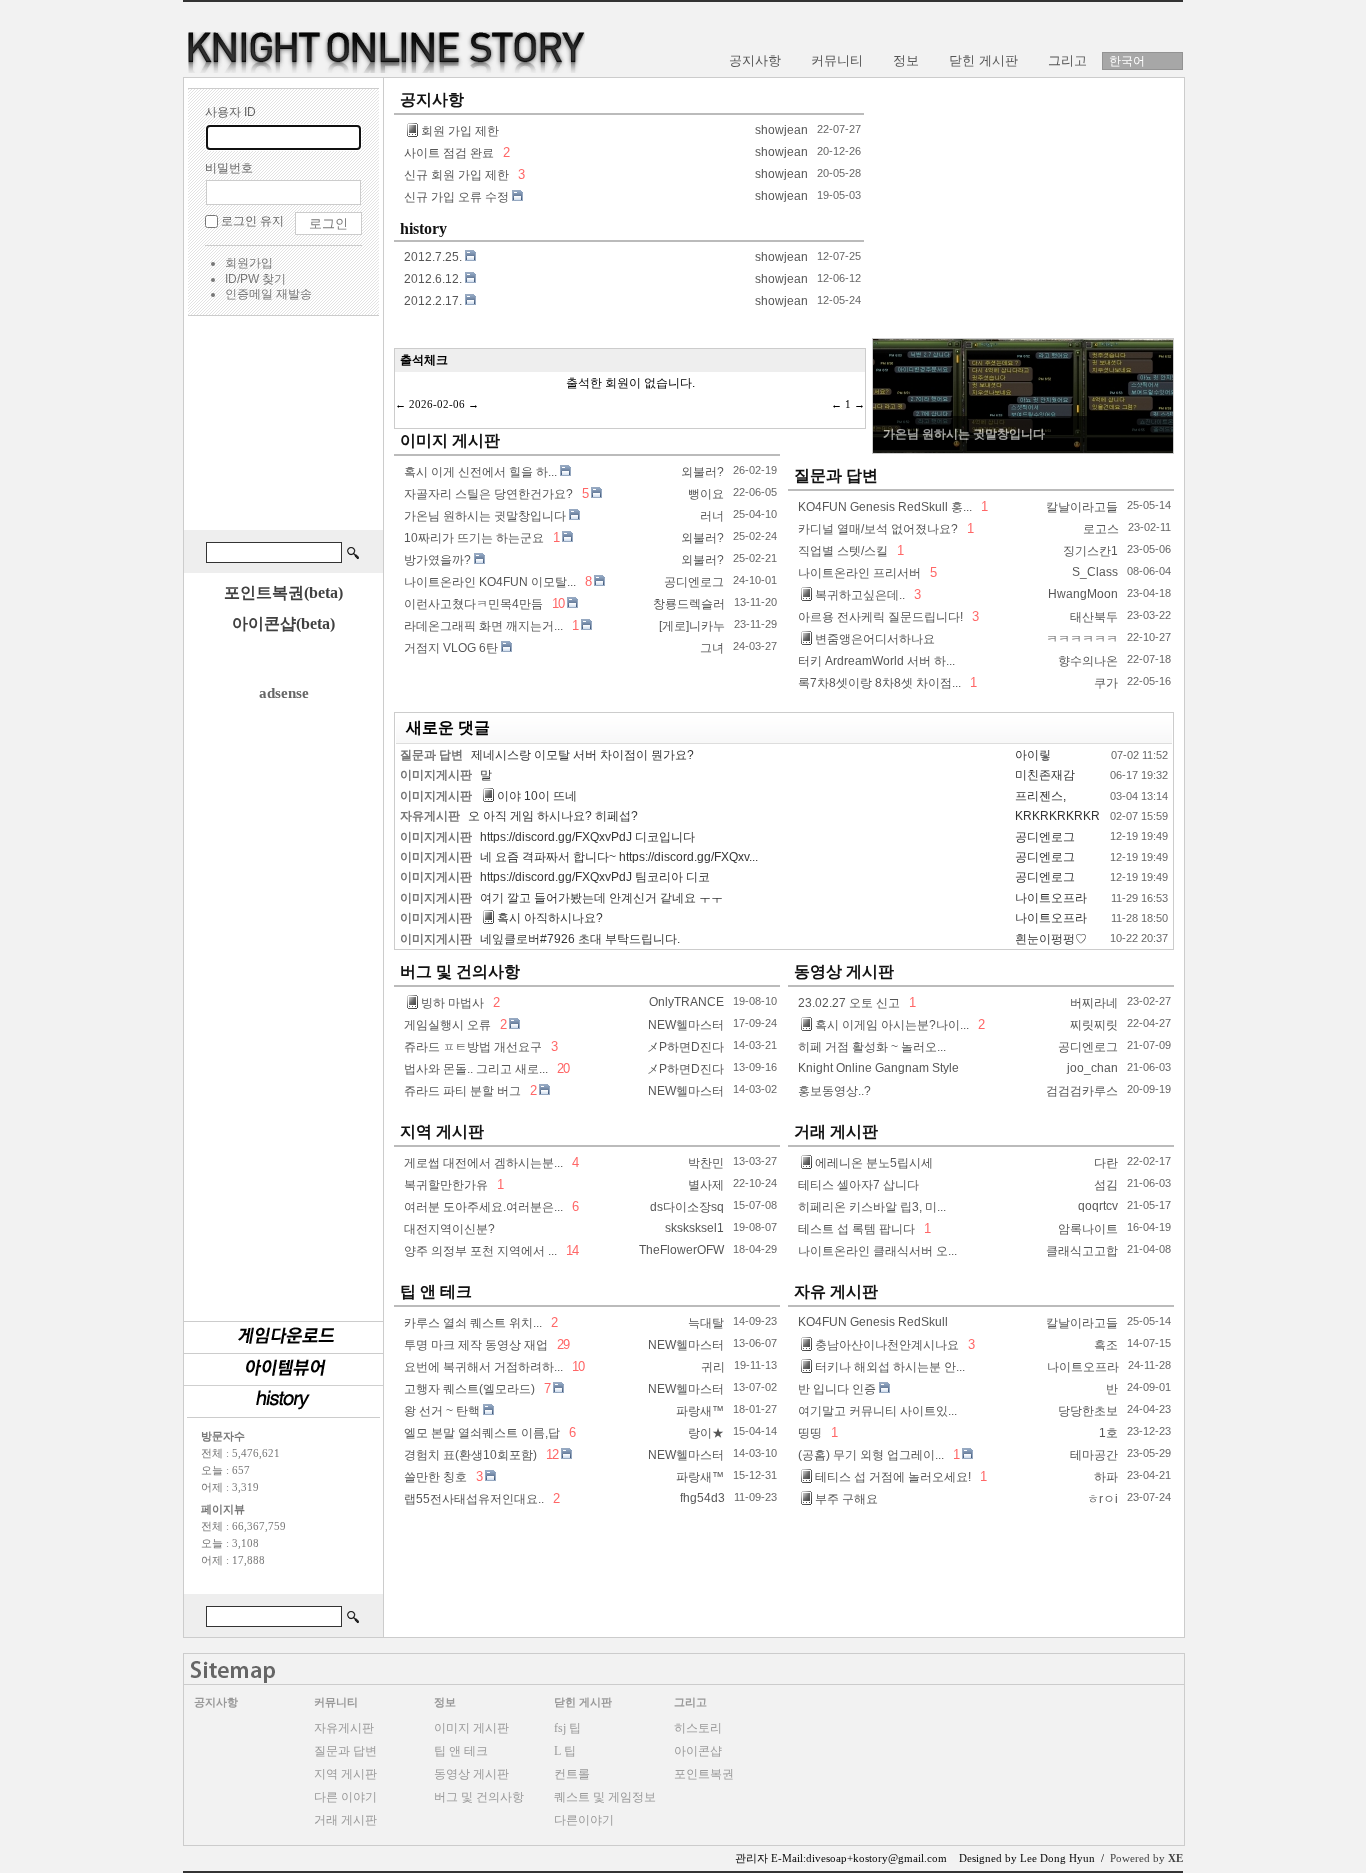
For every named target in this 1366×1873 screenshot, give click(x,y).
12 (552, 1454)
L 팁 (565, 1751)
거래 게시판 (836, 1131)
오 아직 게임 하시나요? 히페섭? (553, 816)
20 (561, 1068)
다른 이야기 (345, 1797)
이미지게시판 (436, 775)
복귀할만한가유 (446, 1185)
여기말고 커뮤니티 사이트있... (877, 1411)
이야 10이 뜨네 (537, 796)
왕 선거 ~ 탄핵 (442, 1411)
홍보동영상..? (834, 1091)
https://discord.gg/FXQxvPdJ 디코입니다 (587, 837)
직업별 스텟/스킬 (843, 551)
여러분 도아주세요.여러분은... (483, 1207)
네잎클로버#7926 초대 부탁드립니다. (580, 939)
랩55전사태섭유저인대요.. (474, 1499)
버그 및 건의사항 (460, 971)
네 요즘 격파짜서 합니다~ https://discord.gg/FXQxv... (619, 857)
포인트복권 (704, 1774)
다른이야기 (584, 1820)
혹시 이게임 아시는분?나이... (892, 1025)
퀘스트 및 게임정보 (605, 1797)
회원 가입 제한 (460, 131)
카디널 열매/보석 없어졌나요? (878, 529)
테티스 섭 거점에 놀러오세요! (893, 1477)
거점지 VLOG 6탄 (451, 648)
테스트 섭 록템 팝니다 (856, 1229)
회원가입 (249, 263)
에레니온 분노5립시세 (874, 1163)
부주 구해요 (846, 1499)
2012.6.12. (433, 279)
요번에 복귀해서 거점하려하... (483, 1367)
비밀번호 (229, 168)
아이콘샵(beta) (283, 623)
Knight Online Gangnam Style (878, 1068)
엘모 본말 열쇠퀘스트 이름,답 (482, 1433)
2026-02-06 (437, 404)
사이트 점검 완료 (449, 153)
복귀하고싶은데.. (860, 595)
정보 (445, 1702)
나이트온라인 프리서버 (859, 573)
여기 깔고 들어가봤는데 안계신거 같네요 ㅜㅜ (601, 898)
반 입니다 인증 (837, 1389)
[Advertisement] (283, 426)
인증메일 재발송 (268, 294)
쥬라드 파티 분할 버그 (462, 1091)
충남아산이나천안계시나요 (887, 1345)
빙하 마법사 (452, 1003)
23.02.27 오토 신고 (849, 1003)
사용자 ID (230, 112)
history (423, 228)
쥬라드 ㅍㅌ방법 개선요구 (473, 1047)
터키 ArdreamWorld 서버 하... (876, 661)
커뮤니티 (336, 1702)
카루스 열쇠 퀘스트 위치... (473, 1323)
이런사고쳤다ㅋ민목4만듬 (473, 604)
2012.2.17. (433, 301)
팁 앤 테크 (436, 1291)
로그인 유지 (252, 221)
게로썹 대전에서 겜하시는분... (483, 1163)
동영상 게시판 (844, 971)
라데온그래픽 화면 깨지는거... (483, 626)
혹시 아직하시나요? (550, 918)
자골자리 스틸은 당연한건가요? (488, 494)
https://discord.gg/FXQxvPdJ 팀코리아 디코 (595, 877)
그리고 (690, 1702)
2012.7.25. (433, 257)
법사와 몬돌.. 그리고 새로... (476, 1069)
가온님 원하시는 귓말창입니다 (485, 516)
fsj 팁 (567, 1728)
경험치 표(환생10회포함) (470, 1455)
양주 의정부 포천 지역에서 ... (480, 1251)
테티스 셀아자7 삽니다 (858, 1185)
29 (561, 1344)
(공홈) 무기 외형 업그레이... (871, 1455)
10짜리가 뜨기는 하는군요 (474, 538)
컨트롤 (572, 1774)
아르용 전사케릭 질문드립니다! (880, 617)
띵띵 (810, 1433)
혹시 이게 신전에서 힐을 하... (480, 472)
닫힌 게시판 (583, 1702)
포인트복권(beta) (283, 592)
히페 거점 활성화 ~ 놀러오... (872, 1047)
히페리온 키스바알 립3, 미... (872, 1207)
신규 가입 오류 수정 (456, 197)
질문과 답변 (836, 475)
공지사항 (432, 99)
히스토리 (698, 1728)
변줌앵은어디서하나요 (875, 639)
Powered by (1146, 1858)
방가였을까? (437, 560)
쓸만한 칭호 (435, 1477)
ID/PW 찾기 (255, 279)
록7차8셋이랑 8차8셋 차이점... (879, 683)
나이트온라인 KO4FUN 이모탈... (490, 582)
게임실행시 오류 (447, 1025)
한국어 (1127, 61)
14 (570, 1250)
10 (558, 603)
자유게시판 (430, 816)
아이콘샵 (698, 1751)
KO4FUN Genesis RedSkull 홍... (885, 507)
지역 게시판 (442, 1131)
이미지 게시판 (450, 440)
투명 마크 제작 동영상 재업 (476, 1345)
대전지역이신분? (449, 1229)
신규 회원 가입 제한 (456, 175)
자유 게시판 (836, 1291)
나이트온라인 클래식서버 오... (877, 1251)
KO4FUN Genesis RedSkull (873, 1322)
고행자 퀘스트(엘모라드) (469, 1389)
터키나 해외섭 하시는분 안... (890, 1367)
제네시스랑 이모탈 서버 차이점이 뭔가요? (582, 755)
